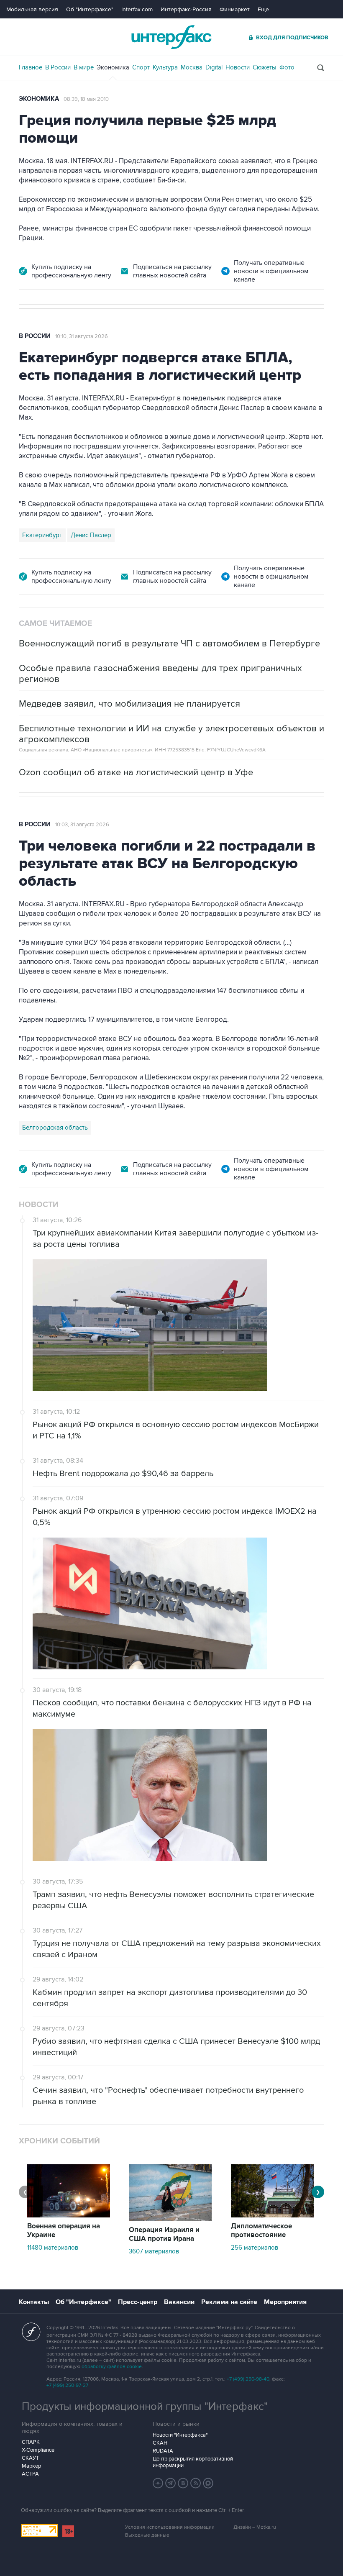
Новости (238, 67)
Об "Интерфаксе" (90, 9)
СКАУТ (30, 2458)
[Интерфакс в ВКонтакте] (183, 2483)
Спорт (141, 67)
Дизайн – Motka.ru (255, 2527)
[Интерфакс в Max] (208, 2483)
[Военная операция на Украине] (69, 2215)
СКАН (160, 2443)
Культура (165, 67)
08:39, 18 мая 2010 (86, 99)
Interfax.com (137, 9)
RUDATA (163, 2451)
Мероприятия (285, 2302)
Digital (214, 67)
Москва (192, 67)
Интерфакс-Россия (186, 9)
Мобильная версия (32, 9)
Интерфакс (171, 37)
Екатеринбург (42, 535)
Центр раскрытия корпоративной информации (193, 2462)
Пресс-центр (138, 2302)
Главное (31, 67)
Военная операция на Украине (64, 2231)
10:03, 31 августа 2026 (82, 825)
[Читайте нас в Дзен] (158, 2483)
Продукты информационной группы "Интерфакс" (145, 2407)
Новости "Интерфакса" (180, 2435)
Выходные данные (147, 2535)
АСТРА (30, 2474)
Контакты (34, 2302)
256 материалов (255, 2248)
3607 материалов (154, 2251)
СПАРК (31, 2442)
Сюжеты (265, 67)
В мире (84, 67)
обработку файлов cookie (112, 2367)
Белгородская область (55, 1128)
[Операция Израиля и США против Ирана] (170, 2219)
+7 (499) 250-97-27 (67, 2385)
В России (58, 67)
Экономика (113, 67)
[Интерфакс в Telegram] (171, 2483)
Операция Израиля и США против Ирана (164, 2234)
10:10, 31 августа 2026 (82, 336)
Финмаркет (235, 9)
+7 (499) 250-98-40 (248, 2379)
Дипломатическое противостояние (261, 2231)
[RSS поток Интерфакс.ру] (196, 2483)
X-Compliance (38, 2450)
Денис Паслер (91, 535)
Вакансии (179, 2302)
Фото (287, 67)
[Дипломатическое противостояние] (272, 2215)
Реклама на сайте (229, 2302)
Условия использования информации (170, 2527)
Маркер (31, 2466)
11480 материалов (53, 2248)
